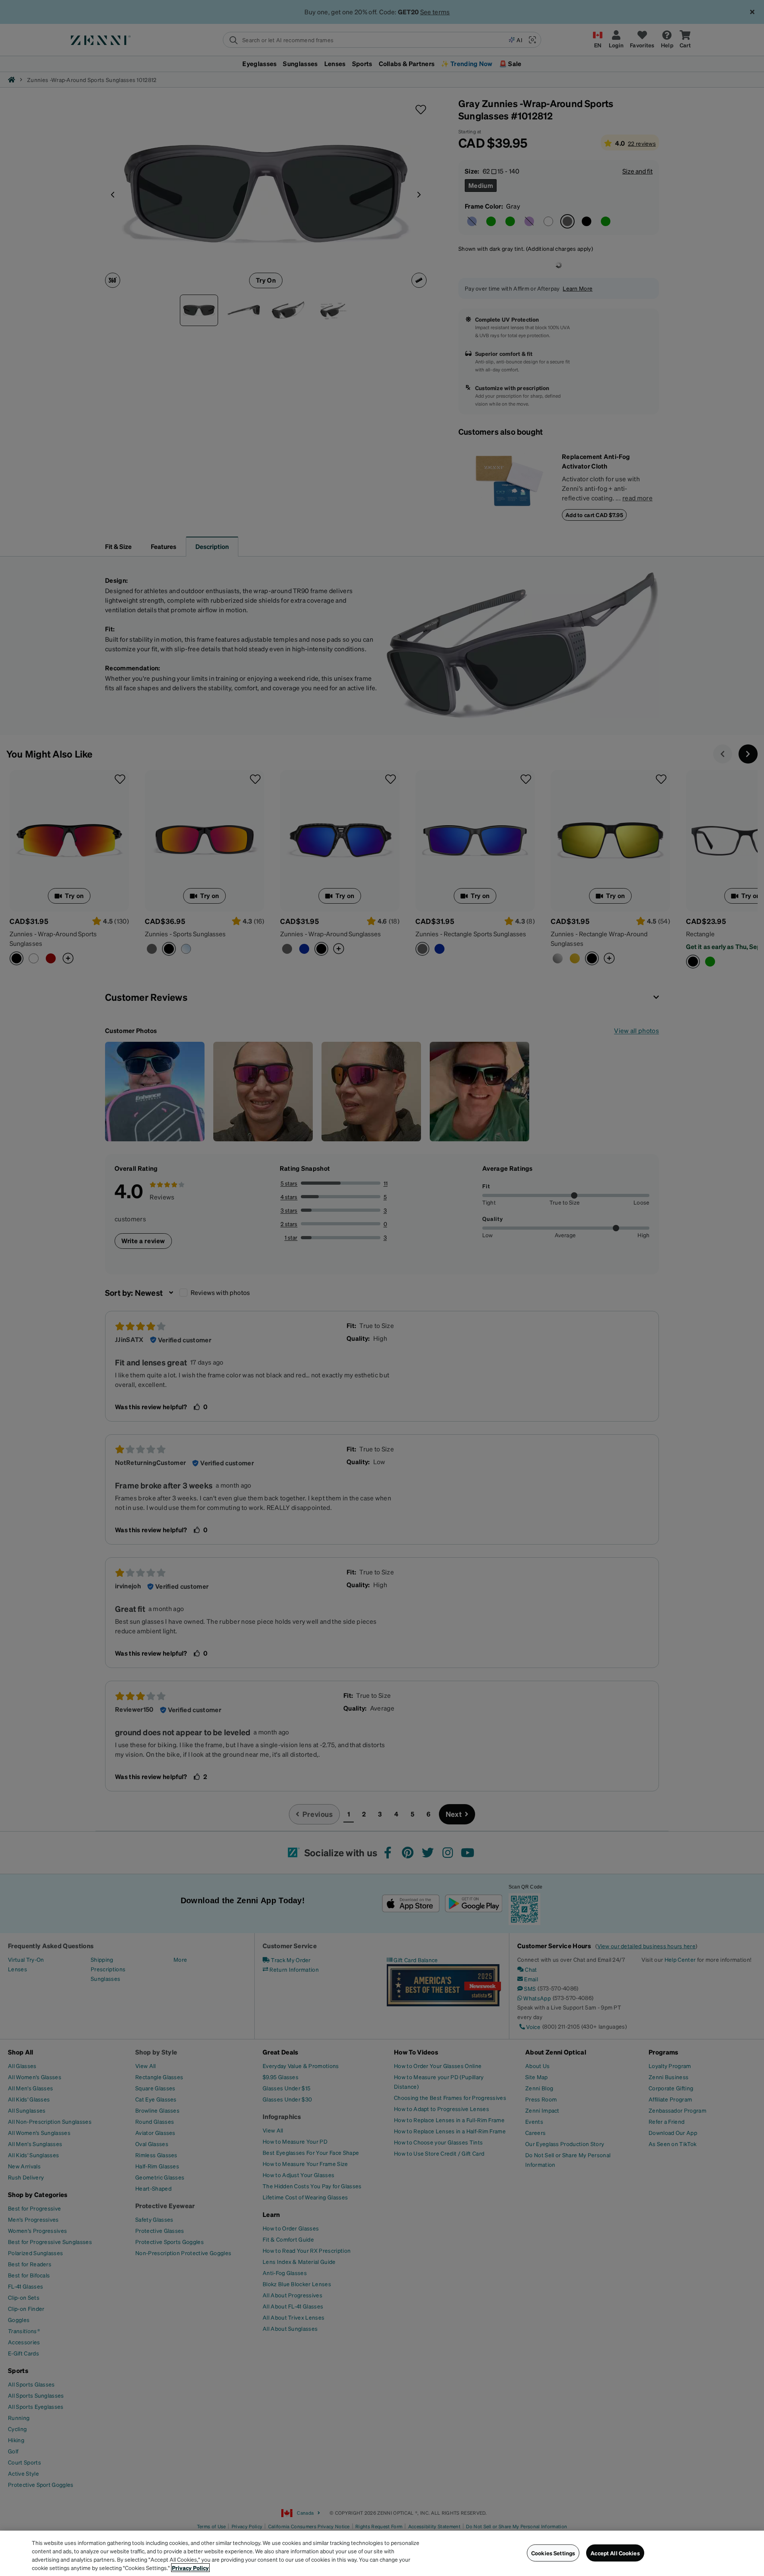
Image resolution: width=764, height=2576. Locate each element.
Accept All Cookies (615, 2553)
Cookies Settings (553, 2553)
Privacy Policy (190, 2568)
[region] (382, 2553)
